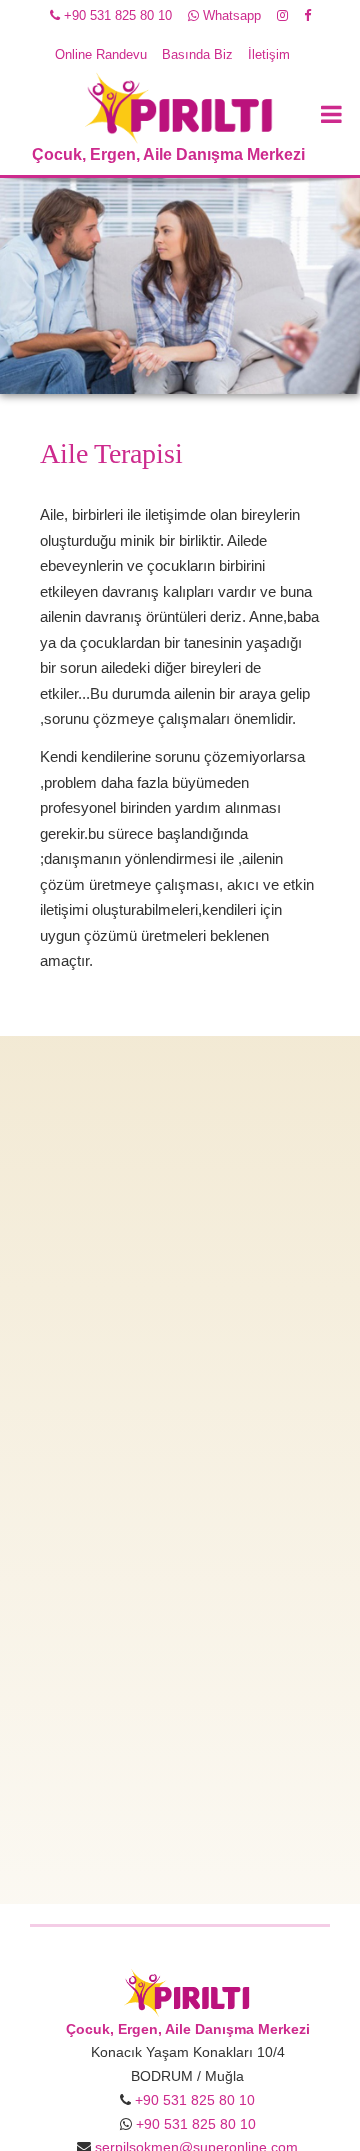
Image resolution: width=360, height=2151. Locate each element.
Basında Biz (197, 54)
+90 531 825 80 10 (116, 15)
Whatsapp (230, 15)
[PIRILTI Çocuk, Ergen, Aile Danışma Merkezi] (187, 1991)
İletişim (269, 54)
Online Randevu (101, 54)
